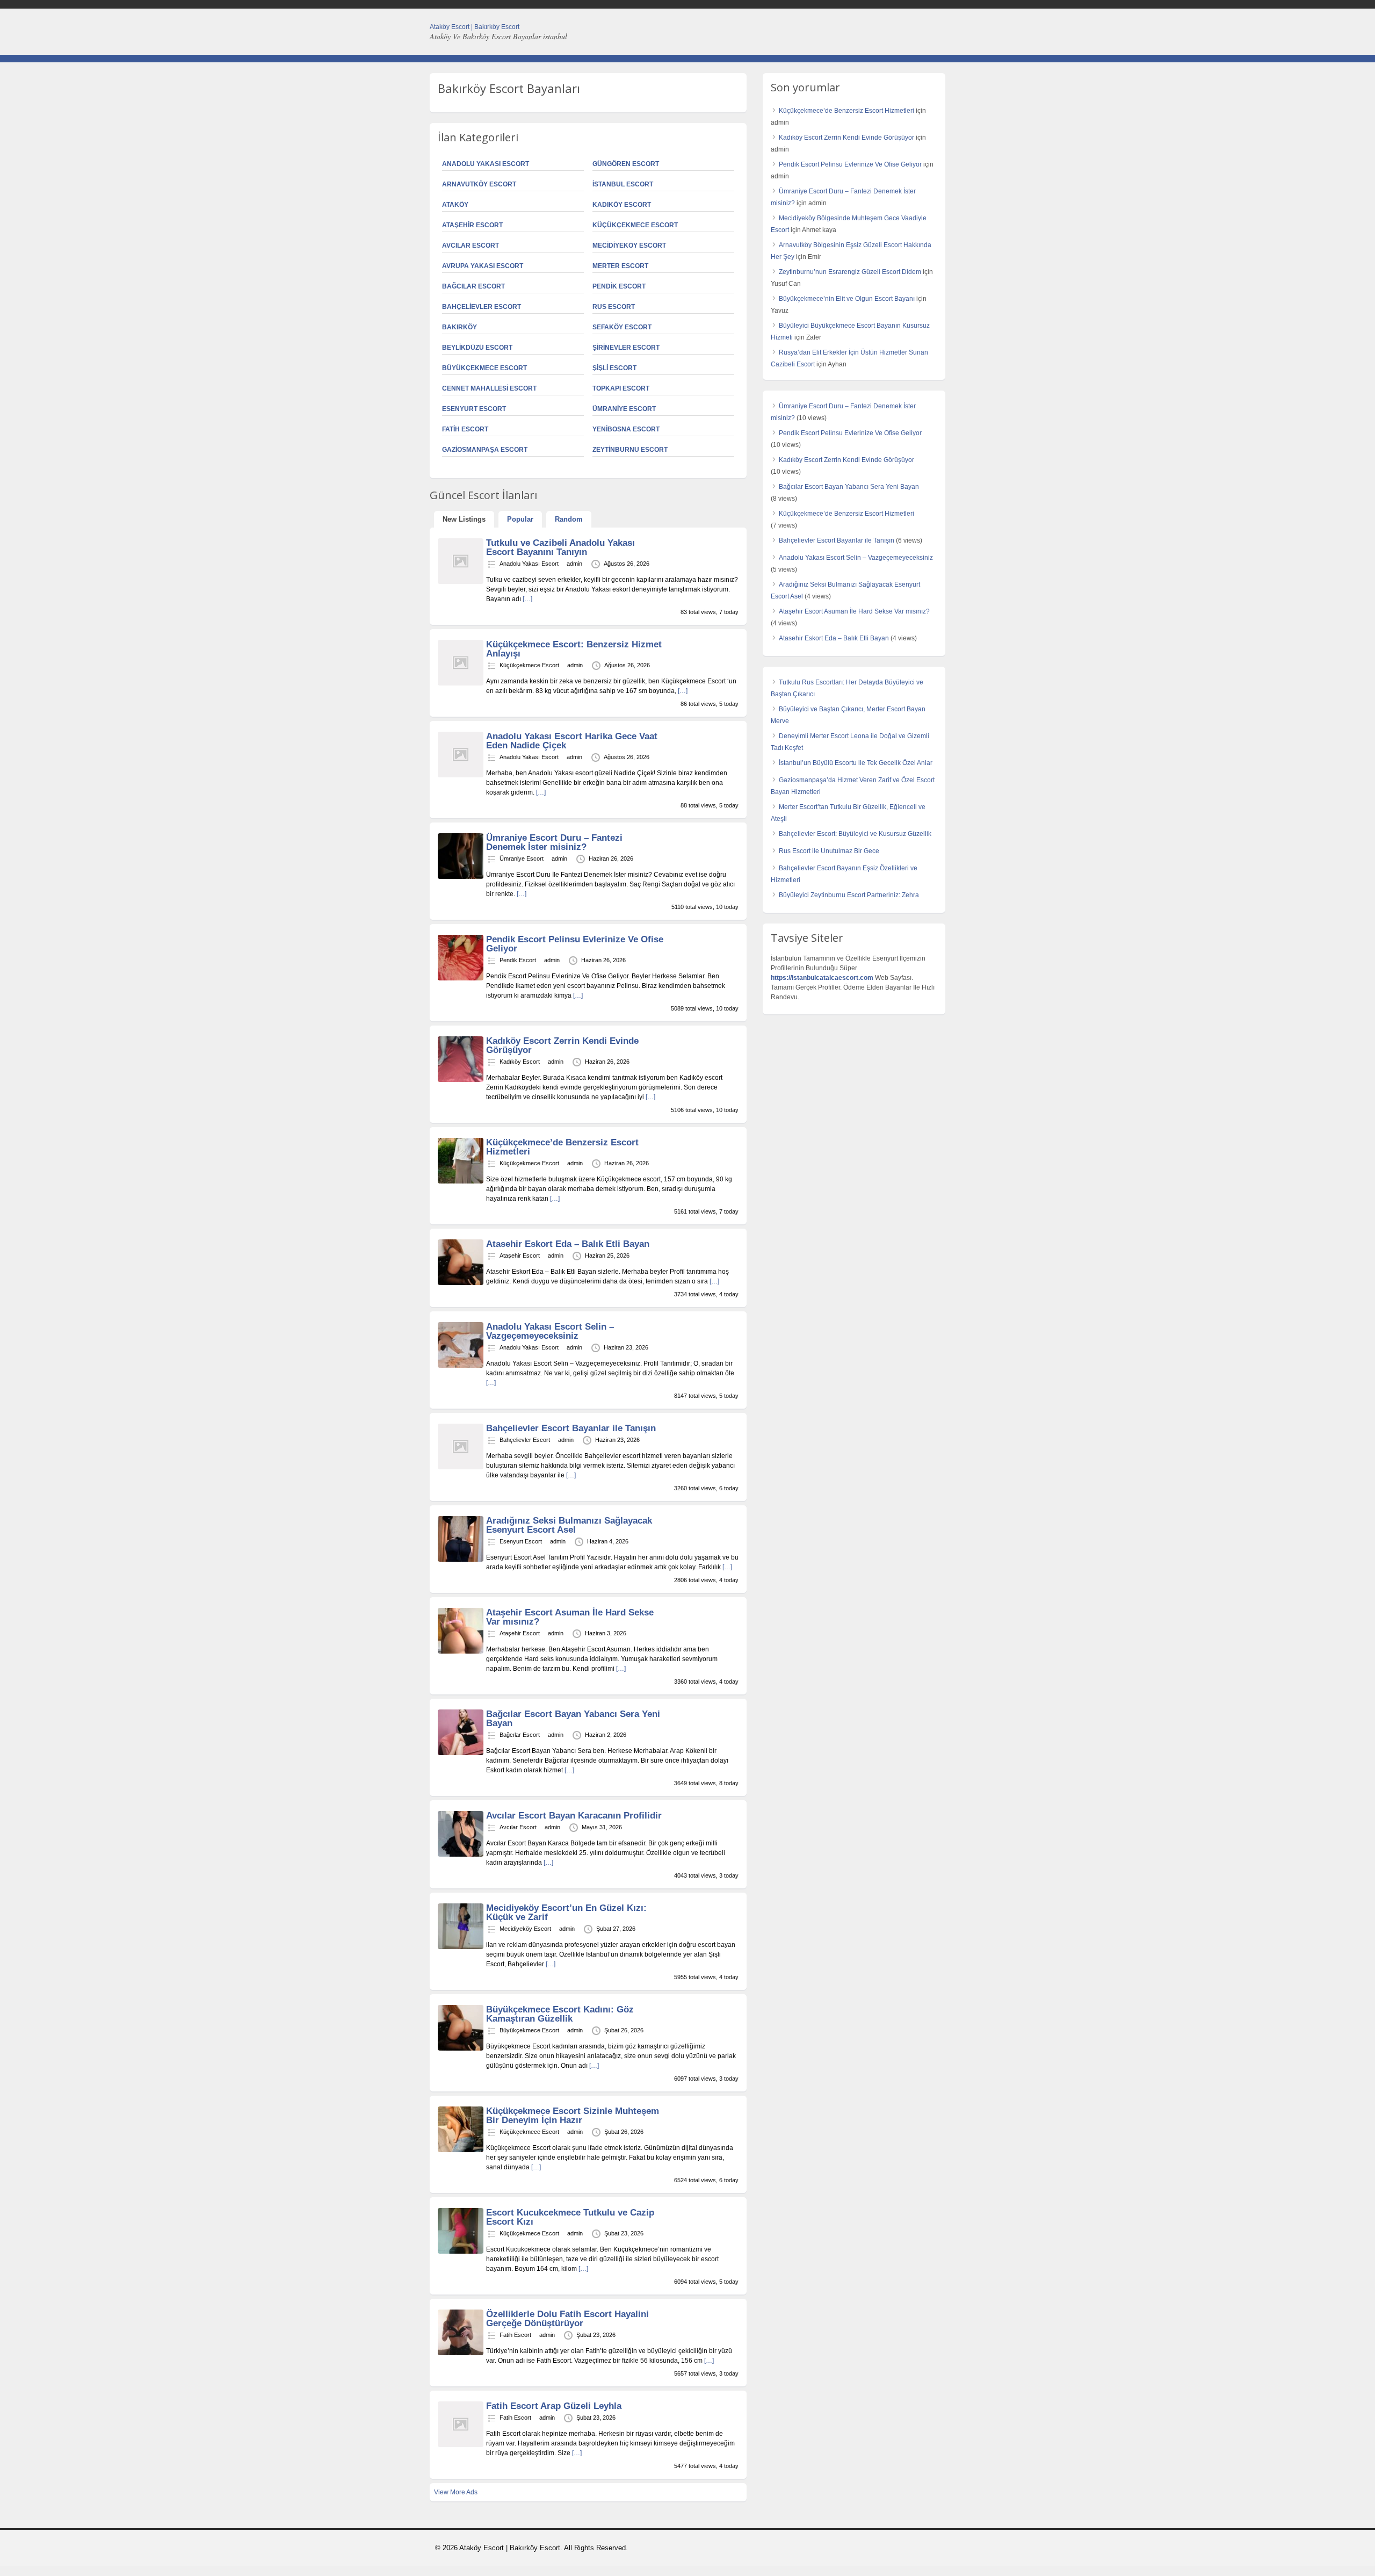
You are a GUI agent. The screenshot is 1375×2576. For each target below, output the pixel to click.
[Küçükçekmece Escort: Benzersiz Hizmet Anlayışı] (461, 683)
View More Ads (456, 2492)
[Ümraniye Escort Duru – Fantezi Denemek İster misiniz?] (461, 877)
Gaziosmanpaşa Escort (485, 450)
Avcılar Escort (471, 246)
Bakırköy (459, 327)
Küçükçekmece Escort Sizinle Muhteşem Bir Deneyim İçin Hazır (573, 2116)
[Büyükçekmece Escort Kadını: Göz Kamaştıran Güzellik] (461, 2048)
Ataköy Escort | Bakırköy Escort (475, 27)
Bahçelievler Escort (482, 307)
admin (574, 564)
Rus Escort (614, 307)
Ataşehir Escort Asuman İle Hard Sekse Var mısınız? (570, 1617)
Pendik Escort (619, 286)
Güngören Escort (626, 164)
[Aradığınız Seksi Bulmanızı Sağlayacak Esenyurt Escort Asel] (461, 1560)
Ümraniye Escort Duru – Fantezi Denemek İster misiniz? (554, 842)
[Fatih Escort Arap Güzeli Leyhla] (461, 2445)
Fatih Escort (465, 429)
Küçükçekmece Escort (635, 225)
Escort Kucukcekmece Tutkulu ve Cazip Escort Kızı (570, 2217)
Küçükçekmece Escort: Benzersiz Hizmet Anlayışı (574, 649)
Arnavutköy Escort (479, 184)
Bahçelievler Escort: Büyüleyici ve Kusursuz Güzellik (855, 834)
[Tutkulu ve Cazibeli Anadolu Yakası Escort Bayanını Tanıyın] (461, 582)
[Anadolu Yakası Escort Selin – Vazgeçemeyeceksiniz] (461, 1366)
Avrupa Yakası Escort (483, 266)
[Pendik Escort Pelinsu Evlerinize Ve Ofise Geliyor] (461, 978)
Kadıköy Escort (622, 205)
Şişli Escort (614, 368)
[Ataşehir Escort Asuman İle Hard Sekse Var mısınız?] (461, 1651)
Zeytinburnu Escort (630, 450)
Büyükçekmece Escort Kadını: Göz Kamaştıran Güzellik (560, 2014)
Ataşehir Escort (472, 225)
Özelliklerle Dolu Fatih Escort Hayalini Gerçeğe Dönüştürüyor (567, 2319)
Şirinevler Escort (626, 348)
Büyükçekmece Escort (484, 368)
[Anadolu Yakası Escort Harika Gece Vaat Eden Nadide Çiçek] (461, 775)
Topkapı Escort (621, 388)
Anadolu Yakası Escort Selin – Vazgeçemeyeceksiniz (550, 1331)
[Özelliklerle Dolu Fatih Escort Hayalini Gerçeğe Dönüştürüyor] (461, 2353)
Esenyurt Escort (474, 409)
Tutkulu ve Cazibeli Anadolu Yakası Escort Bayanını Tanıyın (560, 547)
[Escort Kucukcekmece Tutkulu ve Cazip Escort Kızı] (461, 2252)
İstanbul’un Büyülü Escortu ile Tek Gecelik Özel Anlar (856, 763)
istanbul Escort (623, 184)
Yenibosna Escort (626, 429)
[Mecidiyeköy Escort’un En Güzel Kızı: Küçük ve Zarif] (461, 1947)
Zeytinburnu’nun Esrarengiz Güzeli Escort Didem (850, 272)
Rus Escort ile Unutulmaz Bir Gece (829, 851)
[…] (527, 599)
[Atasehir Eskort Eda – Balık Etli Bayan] (461, 1283)
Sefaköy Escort (622, 327)
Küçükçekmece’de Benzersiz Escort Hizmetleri (562, 1147)
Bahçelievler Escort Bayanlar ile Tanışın (571, 1428)
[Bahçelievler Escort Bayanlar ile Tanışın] (461, 1467)
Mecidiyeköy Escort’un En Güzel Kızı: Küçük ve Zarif (566, 1913)
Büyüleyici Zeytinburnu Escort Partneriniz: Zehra (849, 895)
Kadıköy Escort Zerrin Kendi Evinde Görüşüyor (562, 1045)
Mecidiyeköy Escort (629, 246)
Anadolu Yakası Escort (486, 164)
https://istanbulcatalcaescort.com (822, 978)
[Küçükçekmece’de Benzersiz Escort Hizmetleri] (461, 1181)
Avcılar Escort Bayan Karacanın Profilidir (574, 1816)
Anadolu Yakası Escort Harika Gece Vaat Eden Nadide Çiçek (572, 741)
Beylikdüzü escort (477, 348)
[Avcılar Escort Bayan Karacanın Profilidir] (461, 1855)
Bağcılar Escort (473, 286)
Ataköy (455, 205)
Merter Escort (620, 266)
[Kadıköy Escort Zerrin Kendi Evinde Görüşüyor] (461, 1080)
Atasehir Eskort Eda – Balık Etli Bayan (568, 1244)
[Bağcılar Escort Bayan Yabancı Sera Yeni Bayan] (461, 1753)
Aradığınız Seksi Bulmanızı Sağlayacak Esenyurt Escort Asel (569, 1525)
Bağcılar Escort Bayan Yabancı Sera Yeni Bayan (573, 1719)
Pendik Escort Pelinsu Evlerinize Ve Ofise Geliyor (575, 944)
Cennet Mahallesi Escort (489, 388)
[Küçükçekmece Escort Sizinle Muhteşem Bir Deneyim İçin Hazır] (461, 2150)
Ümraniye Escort (624, 409)
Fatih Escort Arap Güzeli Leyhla (554, 2406)
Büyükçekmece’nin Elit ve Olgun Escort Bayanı (847, 299)
